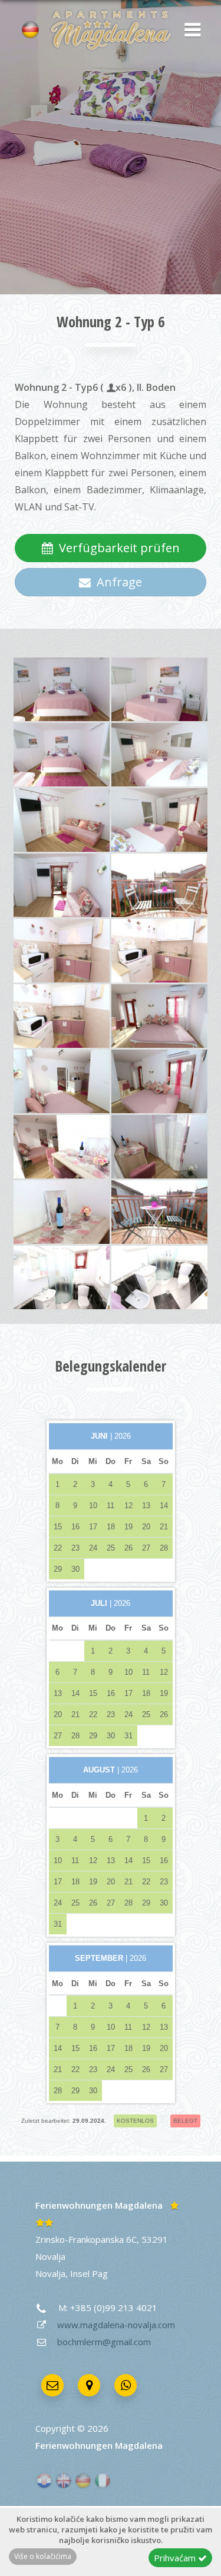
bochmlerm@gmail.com (104, 2342)
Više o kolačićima (43, 2556)
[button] (189, 31)
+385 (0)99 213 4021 (114, 2308)
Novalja (50, 2273)
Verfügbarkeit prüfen (116, 548)
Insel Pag (89, 2273)
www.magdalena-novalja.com (116, 2325)
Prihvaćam (176, 2558)
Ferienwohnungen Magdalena (99, 2205)
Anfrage (116, 582)
